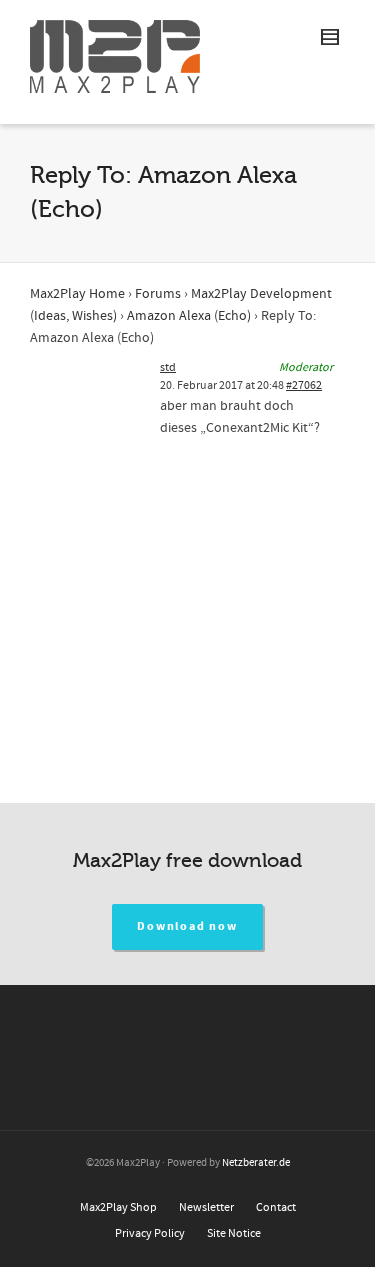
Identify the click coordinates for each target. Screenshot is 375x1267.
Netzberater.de (256, 1163)
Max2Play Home (77, 294)
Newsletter (206, 1207)
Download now (187, 926)
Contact (276, 1207)
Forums (158, 294)
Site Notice (234, 1233)
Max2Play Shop (118, 1207)
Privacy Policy (150, 1233)
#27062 (304, 385)
